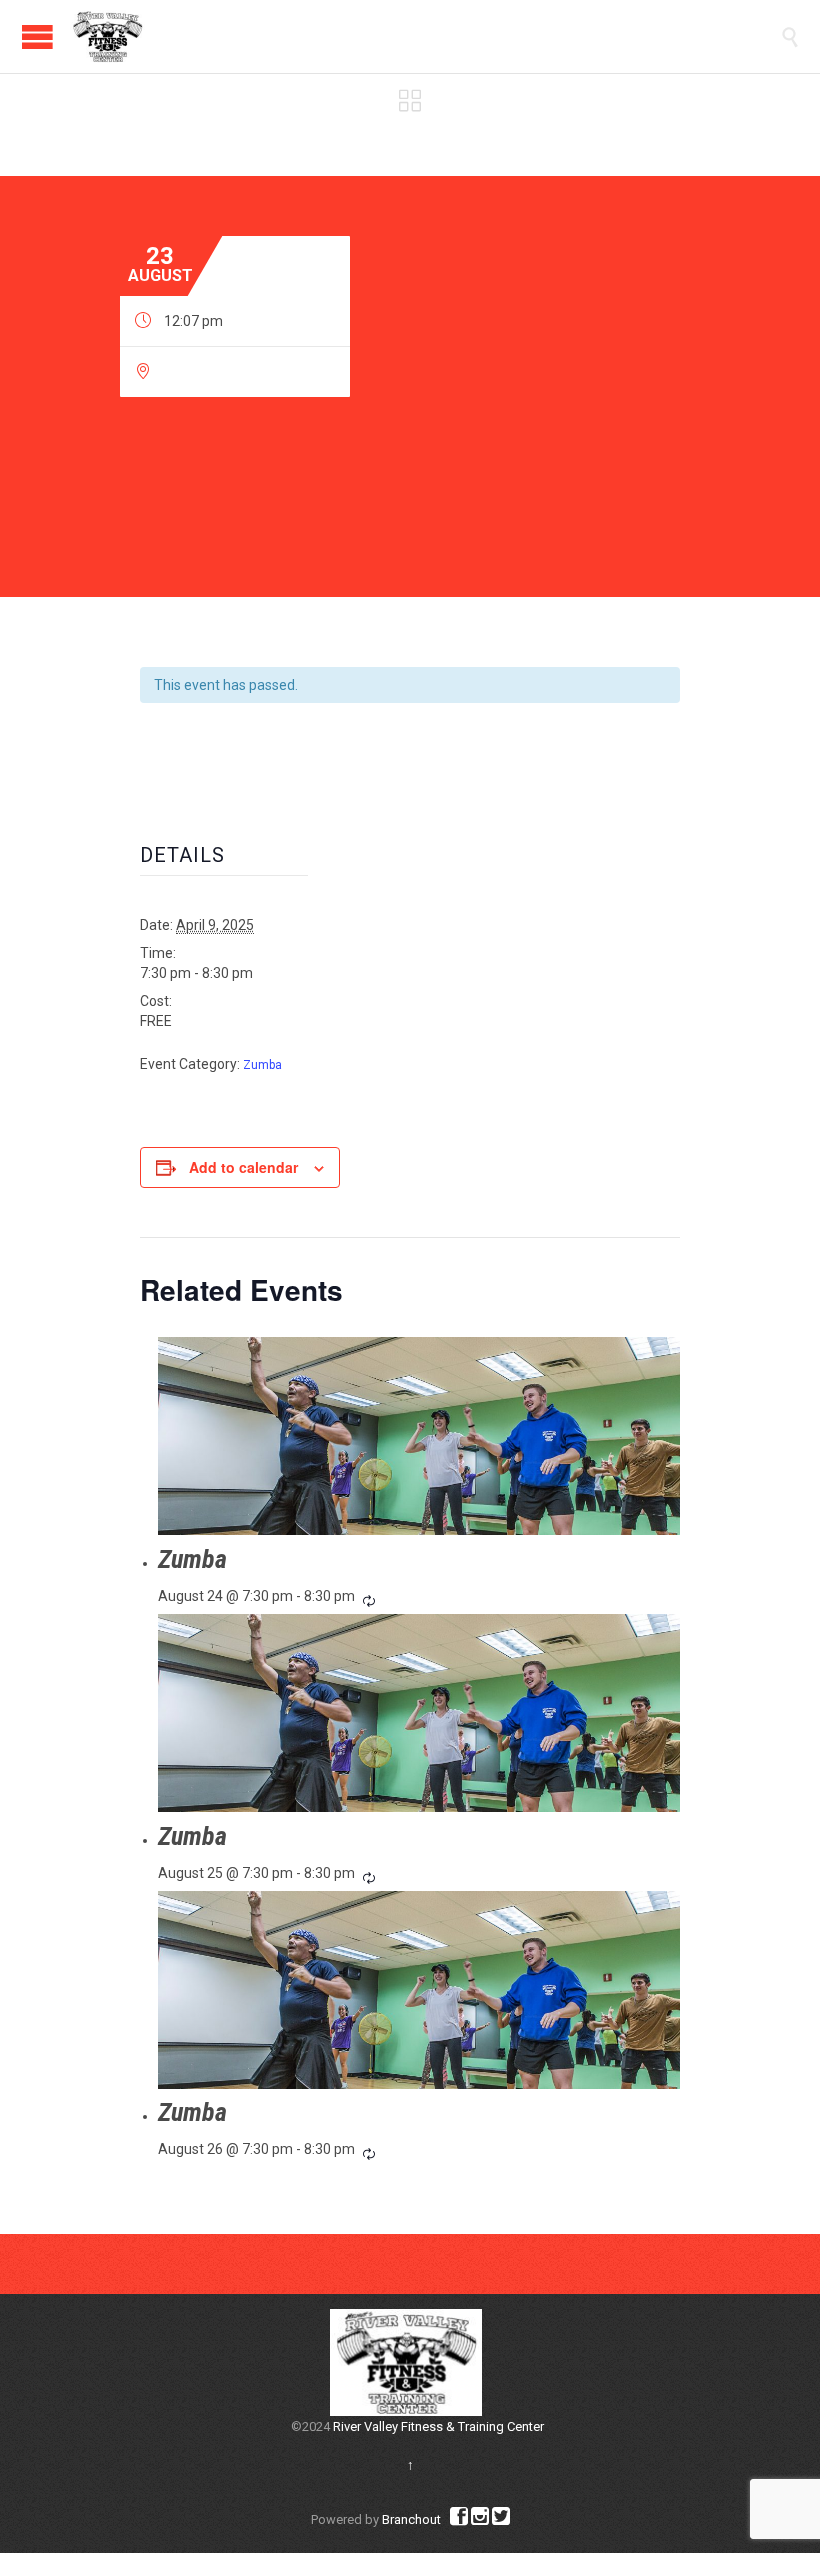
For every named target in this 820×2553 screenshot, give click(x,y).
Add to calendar (243, 1167)
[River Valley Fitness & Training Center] (107, 36)
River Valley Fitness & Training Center (438, 2426)
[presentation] (419, 1436)
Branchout (411, 2519)
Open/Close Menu (37, 36)
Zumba (262, 1065)
